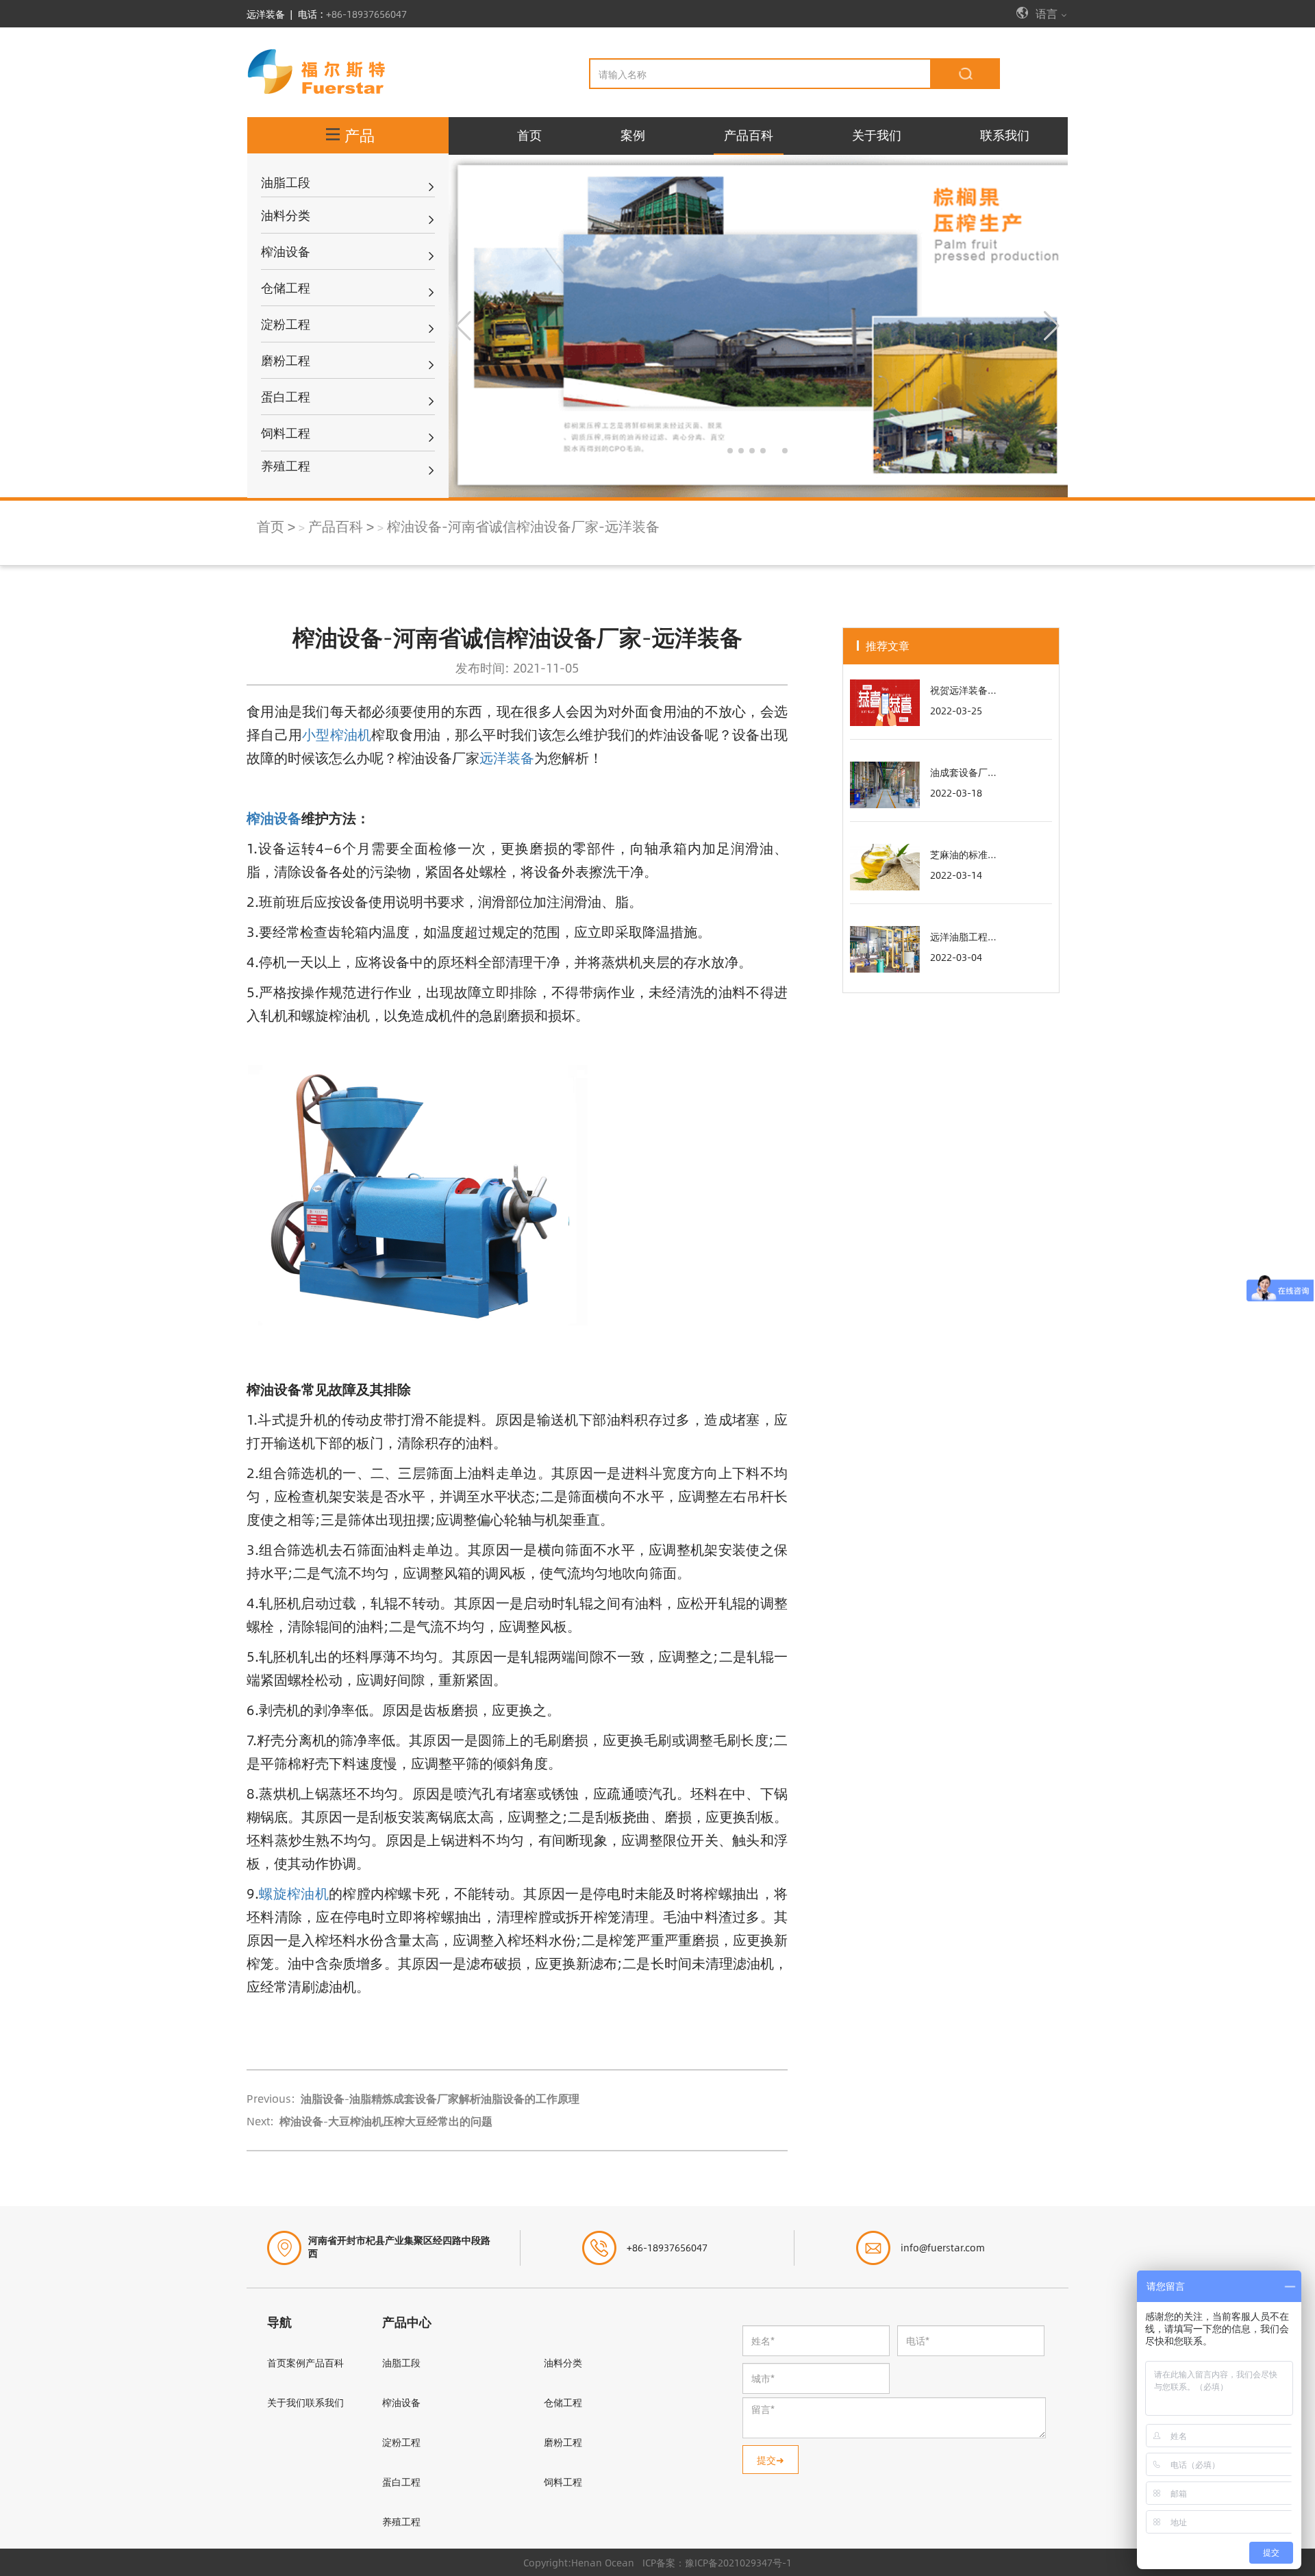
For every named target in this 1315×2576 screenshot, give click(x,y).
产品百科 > (341, 526)
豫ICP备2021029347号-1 (738, 2562)
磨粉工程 (563, 2442)
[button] (730, 451)
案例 (633, 135)
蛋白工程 (401, 2481)
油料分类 (563, 2362)
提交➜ (771, 2460)
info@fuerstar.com (943, 2247)
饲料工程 (563, 2481)
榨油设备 (401, 2402)
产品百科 (749, 135)
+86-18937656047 (366, 14)
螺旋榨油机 (294, 1893)
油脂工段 (401, 2362)
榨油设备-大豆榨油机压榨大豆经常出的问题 (385, 2121)
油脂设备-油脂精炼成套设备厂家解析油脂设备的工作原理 (439, 2098)
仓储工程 (563, 2402)
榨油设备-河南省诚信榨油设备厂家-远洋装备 (523, 526)
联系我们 (1005, 135)
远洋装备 (507, 757)
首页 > (276, 526)
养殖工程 (401, 2521)
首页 (529, 135)
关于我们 (877, 135)
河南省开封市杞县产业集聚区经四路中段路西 (399, 2246)
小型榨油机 (337, 734)
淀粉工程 (401, 2442)
